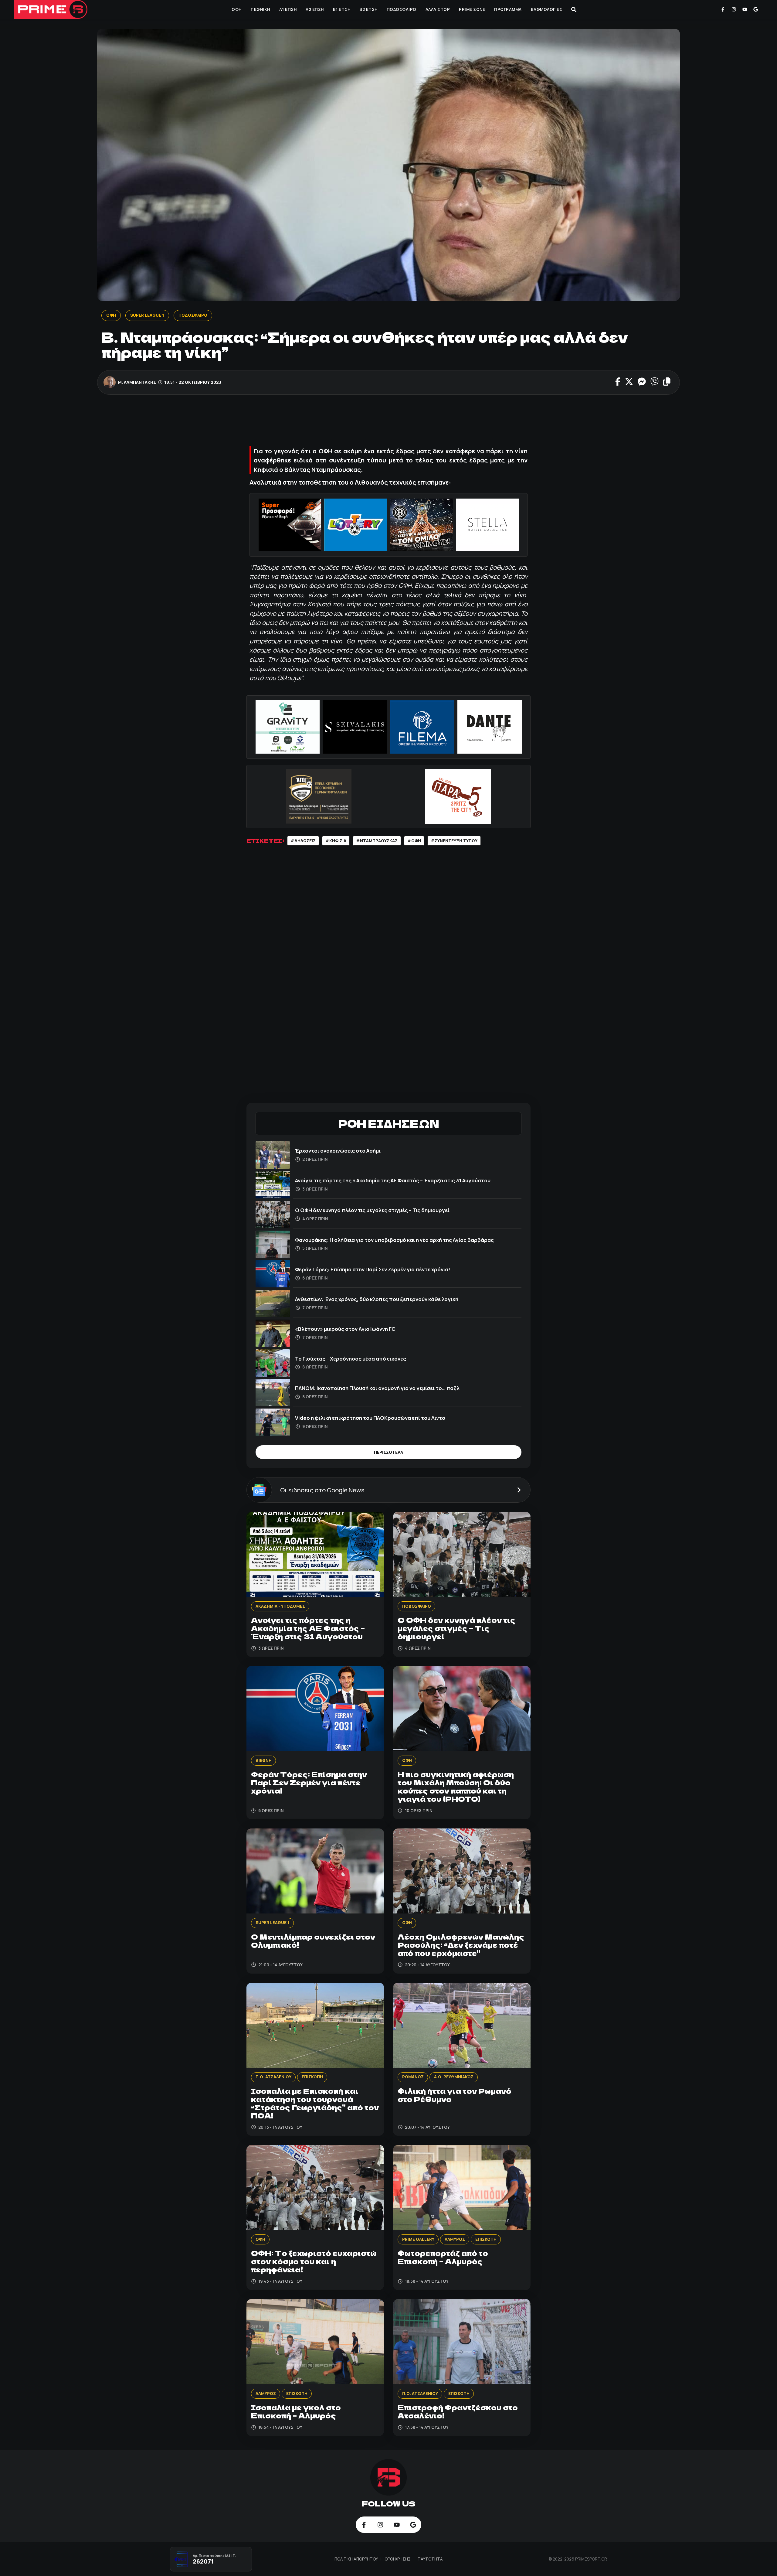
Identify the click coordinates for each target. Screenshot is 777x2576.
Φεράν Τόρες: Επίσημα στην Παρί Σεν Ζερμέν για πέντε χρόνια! (373, 1269)
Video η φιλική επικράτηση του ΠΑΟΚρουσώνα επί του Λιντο (370, 1418)
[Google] (756, 9)
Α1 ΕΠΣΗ (288, 9)
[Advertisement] (388, 422)
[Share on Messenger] (642, 382)
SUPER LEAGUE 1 (147, 315)
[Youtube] (745, 9)
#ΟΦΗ (414, 841)
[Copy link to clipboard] (667, 382)
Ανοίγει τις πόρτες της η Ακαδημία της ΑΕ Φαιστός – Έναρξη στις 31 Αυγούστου (393, 1180)
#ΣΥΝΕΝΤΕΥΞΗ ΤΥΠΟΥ (454, 841)
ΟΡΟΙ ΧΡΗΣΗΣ (398, 2559)
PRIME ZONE (472, 9)
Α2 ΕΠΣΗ (315, 9)
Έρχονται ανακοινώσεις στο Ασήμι (338, 1151)
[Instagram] (734, 9)
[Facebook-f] (723, 9)
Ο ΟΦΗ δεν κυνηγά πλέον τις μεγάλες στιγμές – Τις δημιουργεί (372, 1210)
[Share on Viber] (655, 382)
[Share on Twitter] (629, 382)
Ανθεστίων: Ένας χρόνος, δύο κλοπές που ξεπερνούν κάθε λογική (377, 1299)
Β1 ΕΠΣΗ (342, 9)
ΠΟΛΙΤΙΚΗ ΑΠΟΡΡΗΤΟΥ (357, 2559)
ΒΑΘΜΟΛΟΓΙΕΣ (547, 9)
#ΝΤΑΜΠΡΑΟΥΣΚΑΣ (377, 841)
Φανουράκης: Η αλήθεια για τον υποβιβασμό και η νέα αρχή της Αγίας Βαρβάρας (394, 1240)
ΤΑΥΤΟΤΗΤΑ (430, 2559)
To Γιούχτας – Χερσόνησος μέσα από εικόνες (351, 1359)
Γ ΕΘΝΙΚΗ (260, 9)
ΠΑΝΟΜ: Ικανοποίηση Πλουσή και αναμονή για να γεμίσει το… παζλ (377, 1388)
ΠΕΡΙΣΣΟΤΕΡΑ (388, 1452)
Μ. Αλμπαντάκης (137, 382)
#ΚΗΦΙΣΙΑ (336, 841)
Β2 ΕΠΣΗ (368, 9)
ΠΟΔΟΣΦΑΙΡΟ (402, 9)
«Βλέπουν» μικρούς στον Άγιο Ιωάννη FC (345, 1329)
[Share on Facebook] (618, 382)
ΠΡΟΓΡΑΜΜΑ (508, 9)
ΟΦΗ (237, 9)
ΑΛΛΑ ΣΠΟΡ (438, 9)
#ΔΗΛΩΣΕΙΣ (303, 841)
